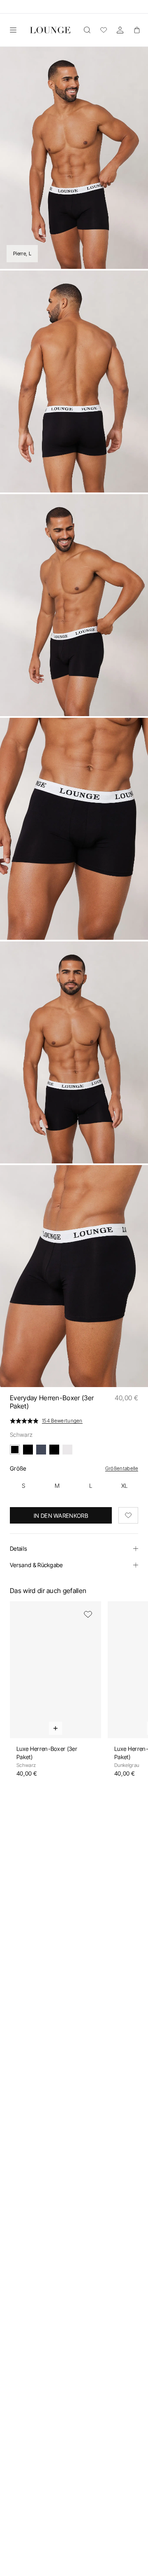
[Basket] (136, 30)
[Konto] (120, 30)
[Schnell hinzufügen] (55, 1728)
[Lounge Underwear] (50, 30)
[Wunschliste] (104, 30)
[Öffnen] (13, 30)
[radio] (23, 1486)
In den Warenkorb (61, 1516)
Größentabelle (122, 1468)
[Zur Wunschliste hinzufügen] (128, 1515)
